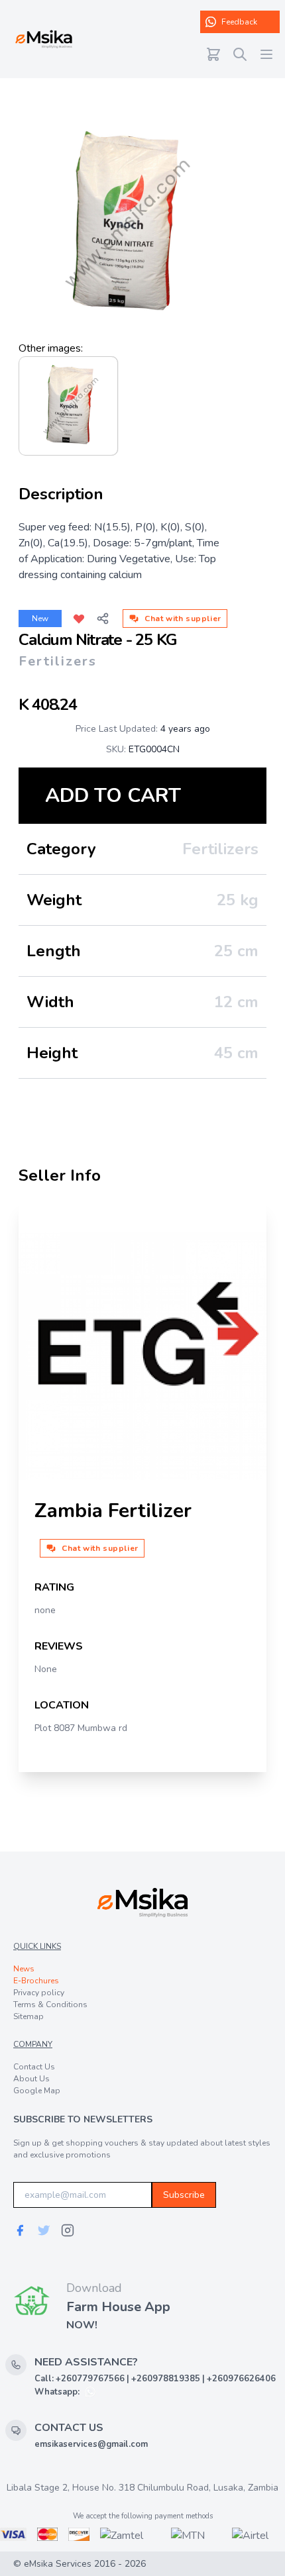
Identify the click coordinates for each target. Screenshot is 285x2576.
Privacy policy (39, 1993)
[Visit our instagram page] (68, 2230)
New (40, 619)
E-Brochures (36, 1981)
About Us (31, 2079)
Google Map (37, 2091)
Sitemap (28, 2016)
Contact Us (34, 2067)
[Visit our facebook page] (20, 2230)
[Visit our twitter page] (44, 2230)
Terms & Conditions (50, 2005)
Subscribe (184, 2195)
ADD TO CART (113, 796)
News (24, 1969)
